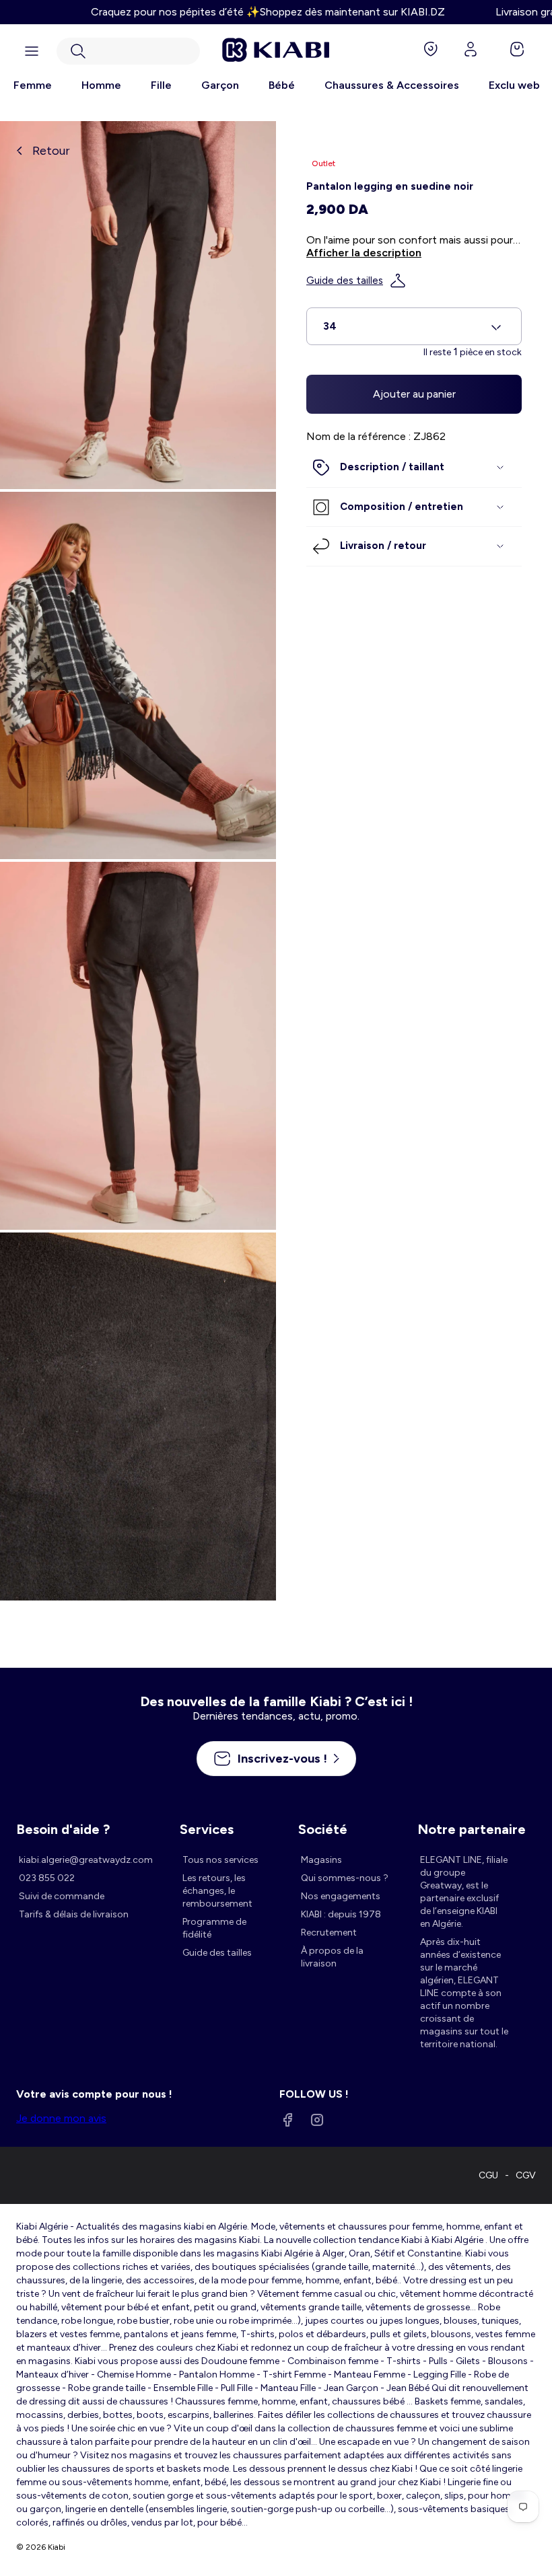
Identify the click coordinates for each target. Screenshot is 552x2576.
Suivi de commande (62, 1896)
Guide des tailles (345, 281)
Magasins (321, 1860)
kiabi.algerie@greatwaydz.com (86, 1860)
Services (207, 1829)
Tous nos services (220, 1860)
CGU (488, 2175)
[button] (128, 51)
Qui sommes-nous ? (345, 1878)
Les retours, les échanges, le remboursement (217, 1891)
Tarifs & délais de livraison (74, 1914)
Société (323, 1829)
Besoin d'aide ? (63, 1829)
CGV (526, 2175)
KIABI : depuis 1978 (341, 1914)
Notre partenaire (472, 1829)
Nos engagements (341, 1896)
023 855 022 (47, 1878)
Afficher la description (364, 253)
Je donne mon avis (61, 2118)
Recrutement (329, 1933)
